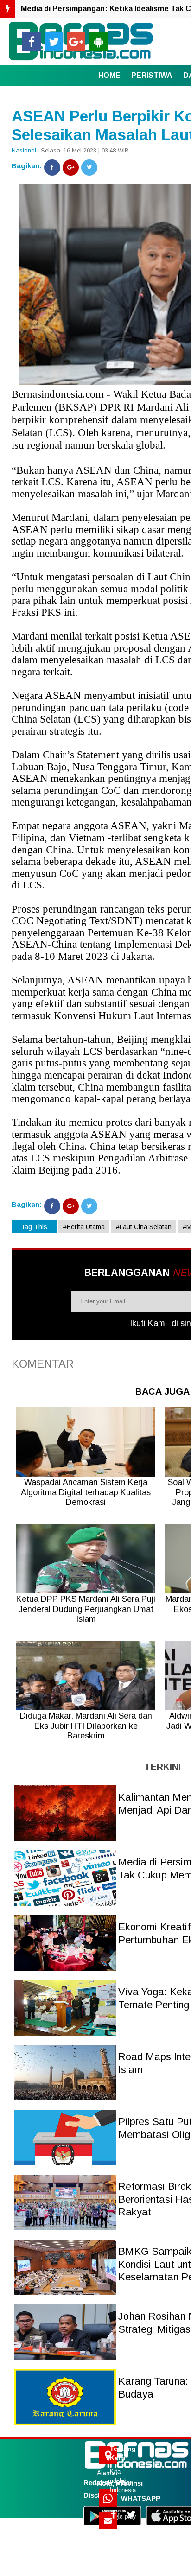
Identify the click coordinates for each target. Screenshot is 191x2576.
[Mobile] (98, 42)
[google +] (76, 42)
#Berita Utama (84, 1227)
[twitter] (54, 42)
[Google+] (71, 168)
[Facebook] (52, 168)
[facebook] (32, 42)
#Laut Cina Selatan (144, 1227)
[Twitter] (89, 168)
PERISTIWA (152, 75)
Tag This (34, 1227)
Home (109, 75)
